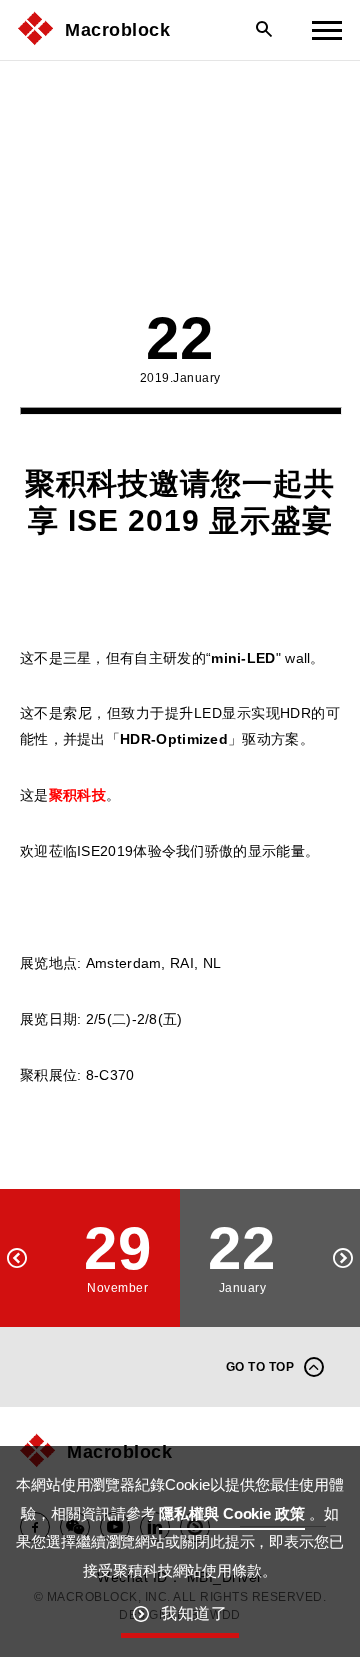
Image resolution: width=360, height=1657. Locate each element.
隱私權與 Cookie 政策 (231, 1513)
